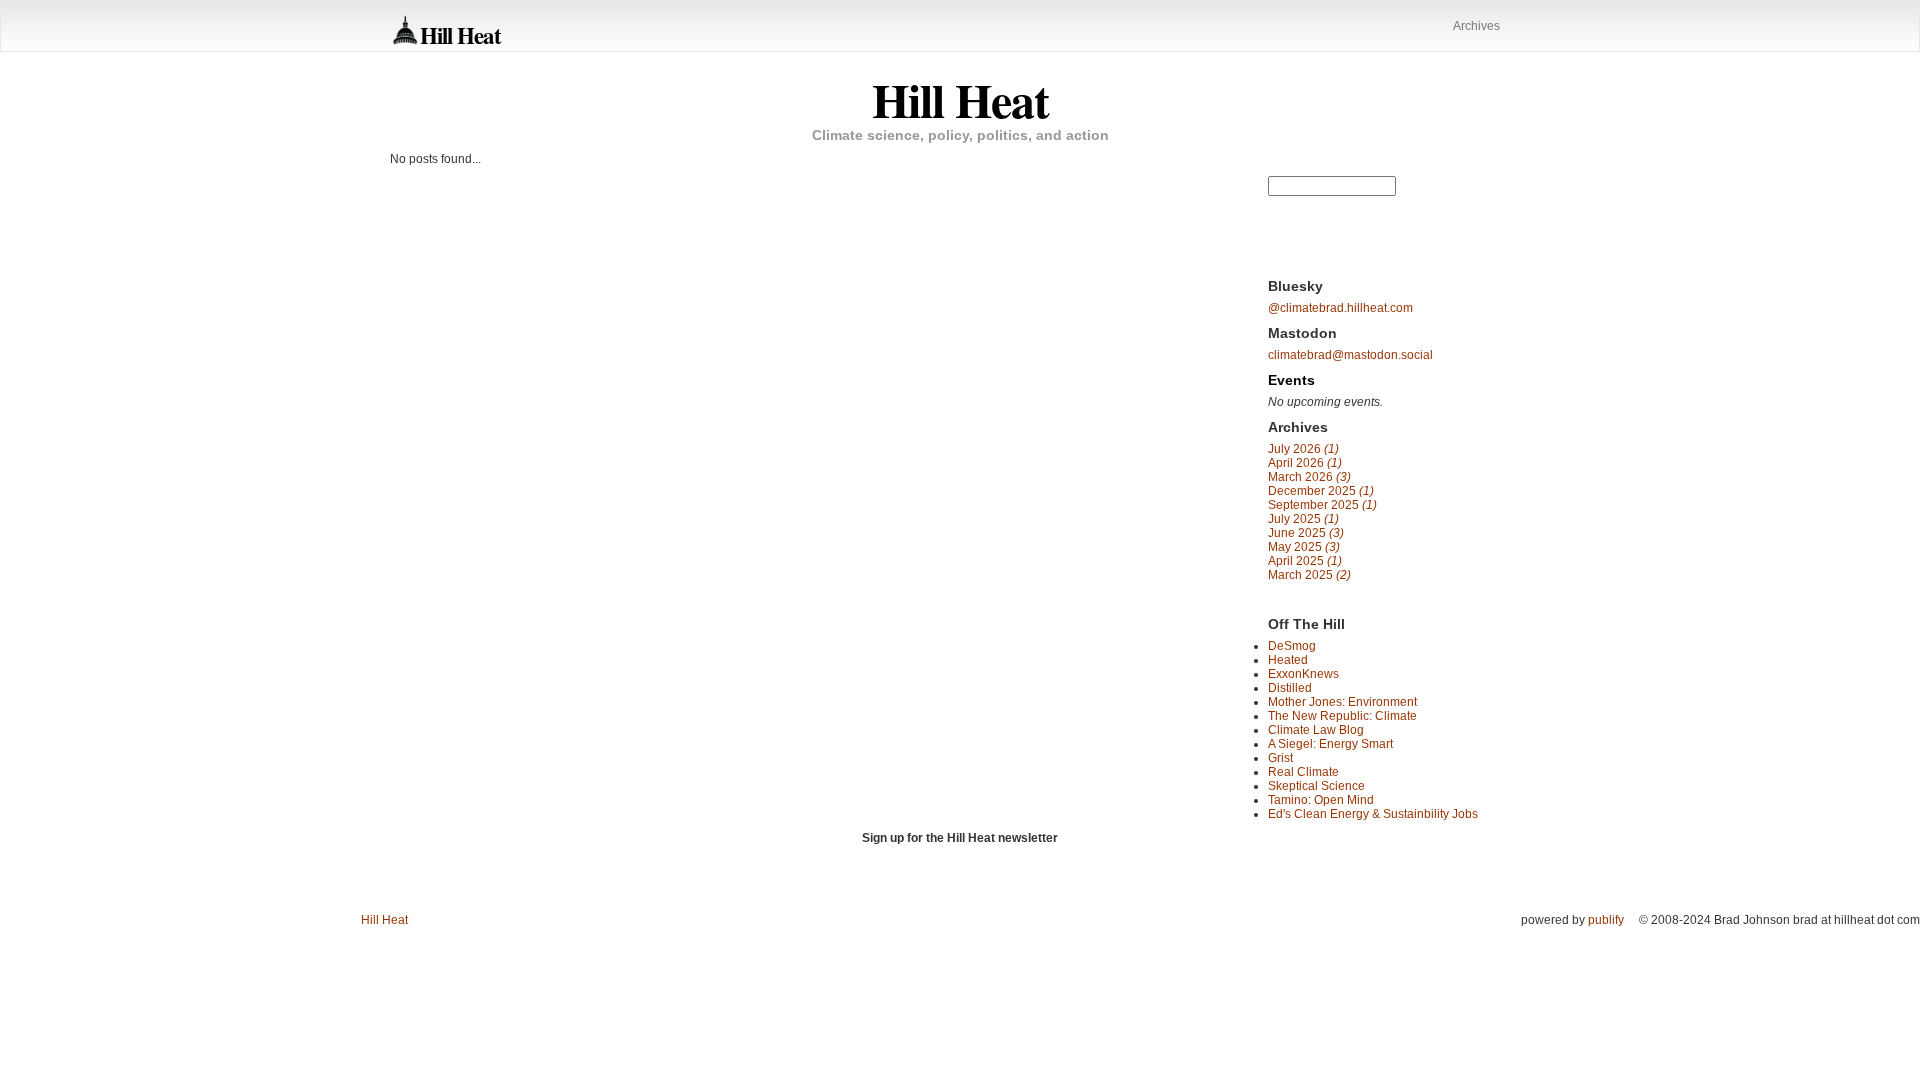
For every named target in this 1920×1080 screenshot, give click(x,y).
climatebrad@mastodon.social (1350, 355)
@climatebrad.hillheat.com (1340, 308)
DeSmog (1292, 646)
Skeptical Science (1316, 786)
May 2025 (1304, 547)
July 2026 (1303, 449)
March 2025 (1309, 575)
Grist (1280, 758)
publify (1606, 920)
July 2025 (1303, 519)
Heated (1288, 660)
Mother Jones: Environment (1342, 702)
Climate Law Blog (1316, 730)
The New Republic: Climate (1342, 716)
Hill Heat (460, 34)
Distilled (1290, 688)
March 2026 (1309, 477)
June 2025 (1306, 533)
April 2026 (1305, 463)
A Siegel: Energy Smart (1330, 744)
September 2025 (1322, 505)
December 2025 (1321, 491)
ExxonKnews (1303, 674)
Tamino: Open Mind (1321, 800)
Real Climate (1303, 772)
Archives (1476, 26)
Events (1291, 380)
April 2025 (1305, 561)
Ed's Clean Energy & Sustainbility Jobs (1373, 814)
